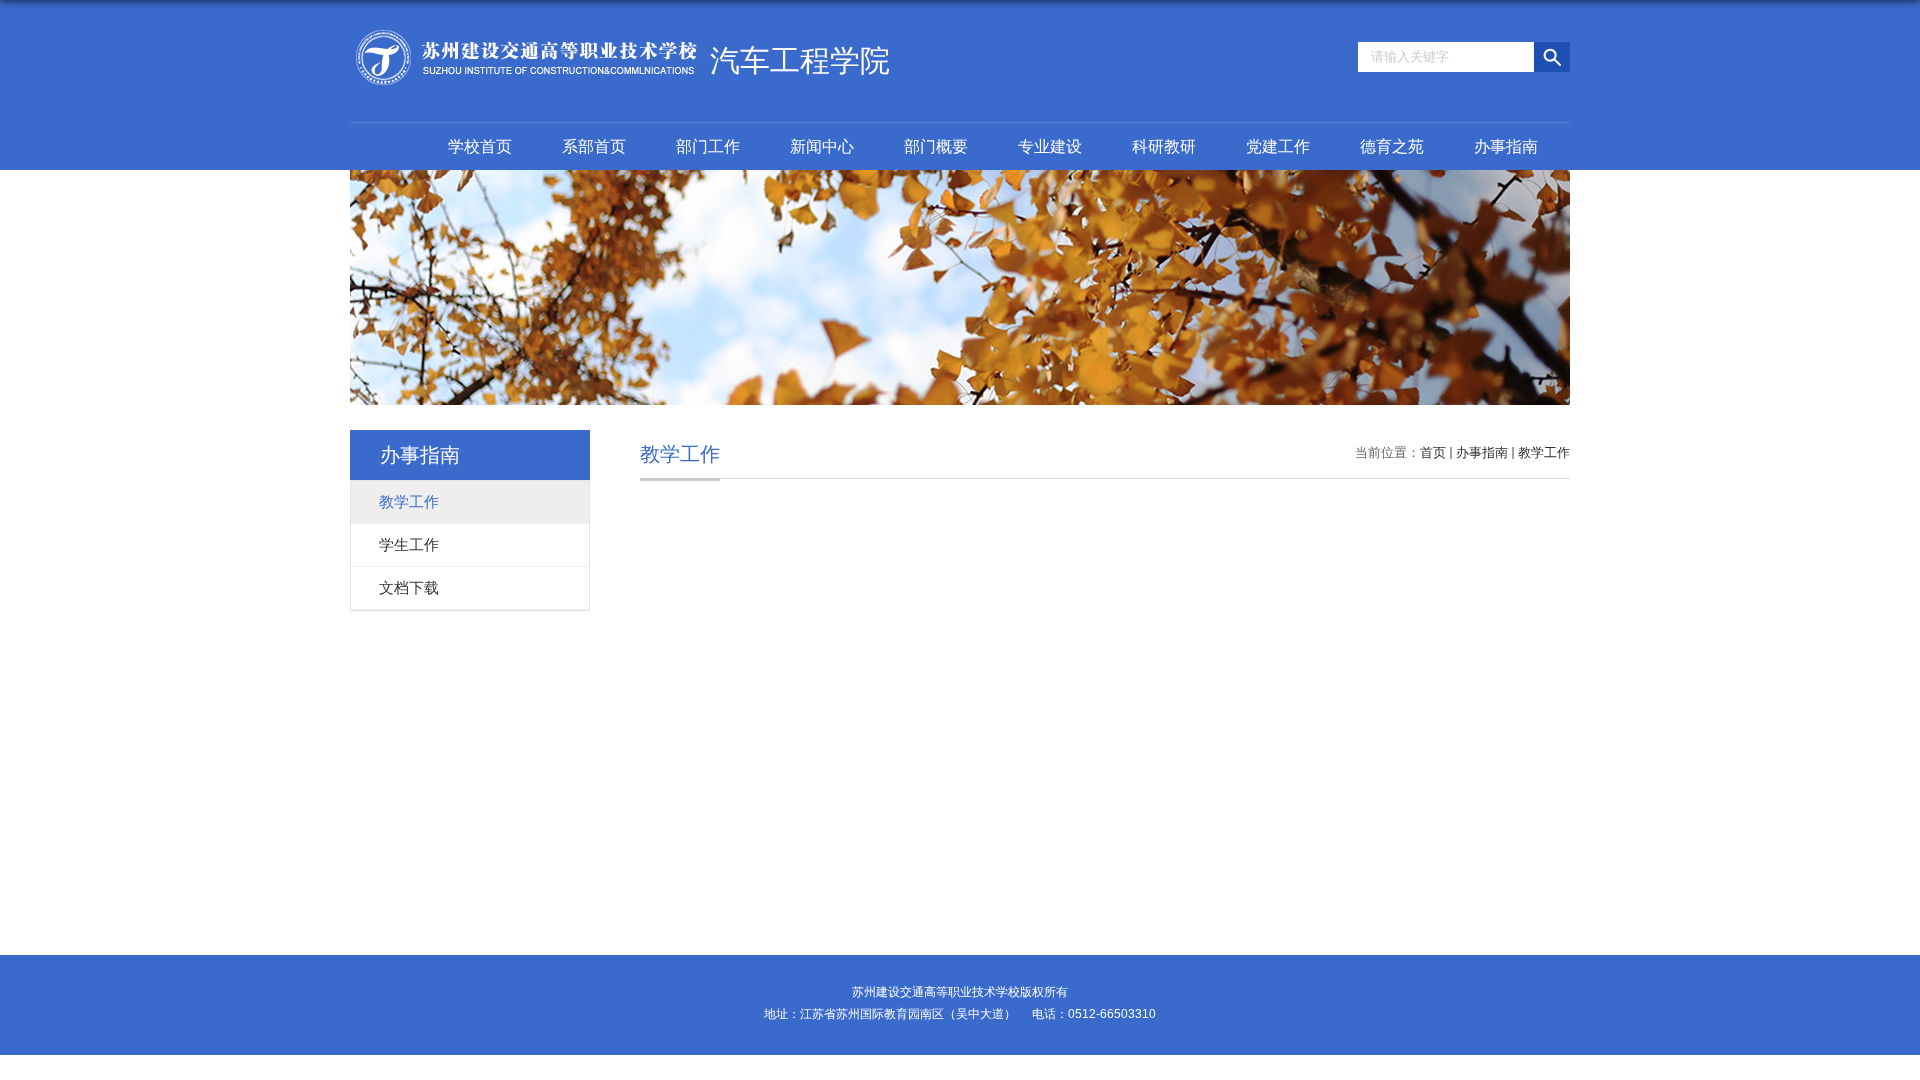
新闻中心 (822, 146)
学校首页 (480, 146)
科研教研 (1164, 146)
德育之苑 (1392, 146)
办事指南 (1506, 146)
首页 (1433, 452)
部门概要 (936, 146)
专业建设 (1050, 146)
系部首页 (594, 146)
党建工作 (1278, 146)
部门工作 (708, 146)
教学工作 (1544, 452)
